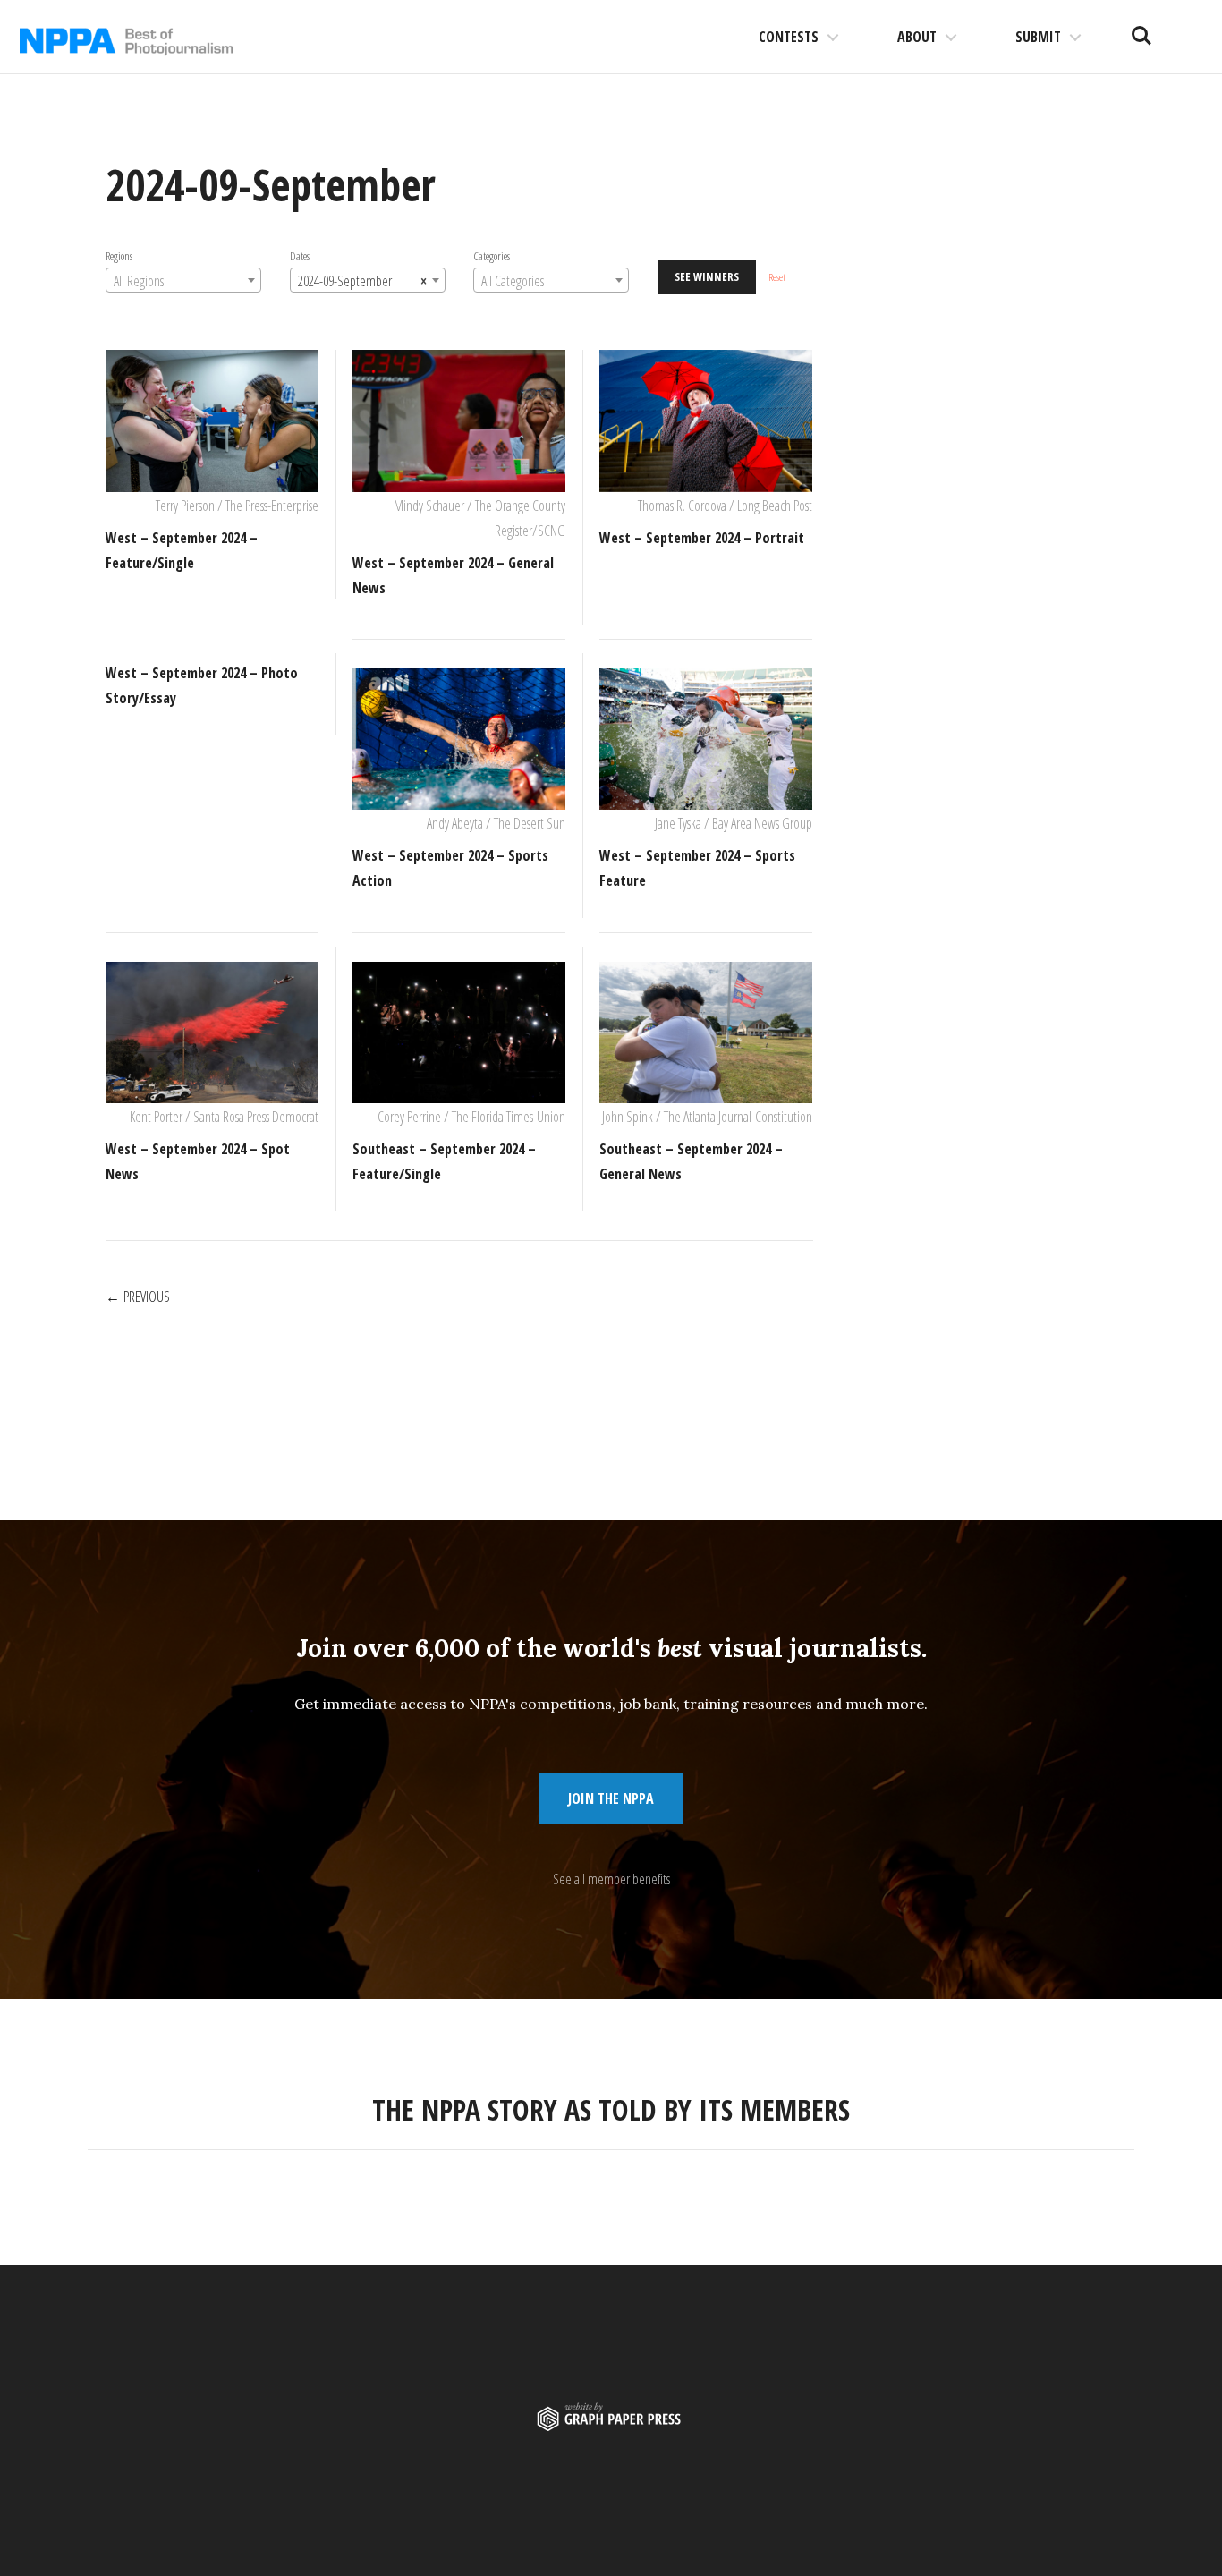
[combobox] (183, 280)
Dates (300, 256)
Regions (119, 256)
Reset (777, 277)
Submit (1038, 37)
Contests (789, 37)
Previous (147, 1297)
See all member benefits (611, 1879)
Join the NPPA (611, 1798)
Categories (492, 256)
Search (1141, 29)
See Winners (707, 276)
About (917, 37)
